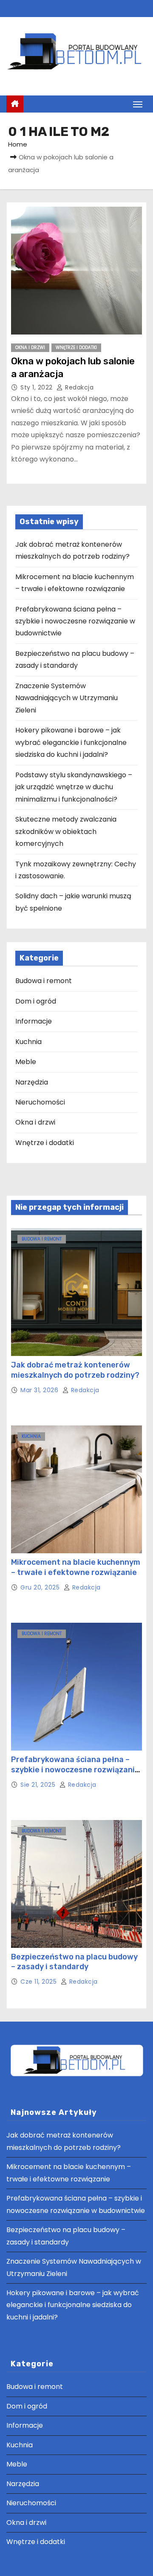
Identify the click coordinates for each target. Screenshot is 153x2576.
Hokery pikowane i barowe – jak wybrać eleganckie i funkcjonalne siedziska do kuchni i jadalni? (71, 742)
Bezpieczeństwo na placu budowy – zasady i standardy (74, 1962)
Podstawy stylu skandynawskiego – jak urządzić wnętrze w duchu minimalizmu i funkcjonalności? (74, 787)
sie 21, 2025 (39, 1785)
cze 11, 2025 (40, 1982)
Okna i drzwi (30, 348)
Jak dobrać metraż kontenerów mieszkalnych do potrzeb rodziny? (75, 1370)
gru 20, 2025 (41, 1587)
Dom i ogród (36, 1001)
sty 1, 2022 (37, 387)
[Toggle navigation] (138, 104)
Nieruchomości (40, 1102)
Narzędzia (32, 1082)
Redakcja (78, 387)
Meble (26, 1062)
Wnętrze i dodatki (76, 348)
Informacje (34, 1021)
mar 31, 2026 (40, 1390)
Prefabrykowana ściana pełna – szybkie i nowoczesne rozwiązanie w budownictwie (75, 621)
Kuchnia (28, 1042)
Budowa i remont (44, 981)
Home (18, 144)
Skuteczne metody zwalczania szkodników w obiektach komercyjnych (66, 831)
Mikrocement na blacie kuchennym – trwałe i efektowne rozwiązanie (76, 1567)
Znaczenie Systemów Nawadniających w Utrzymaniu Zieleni (67, 698)
